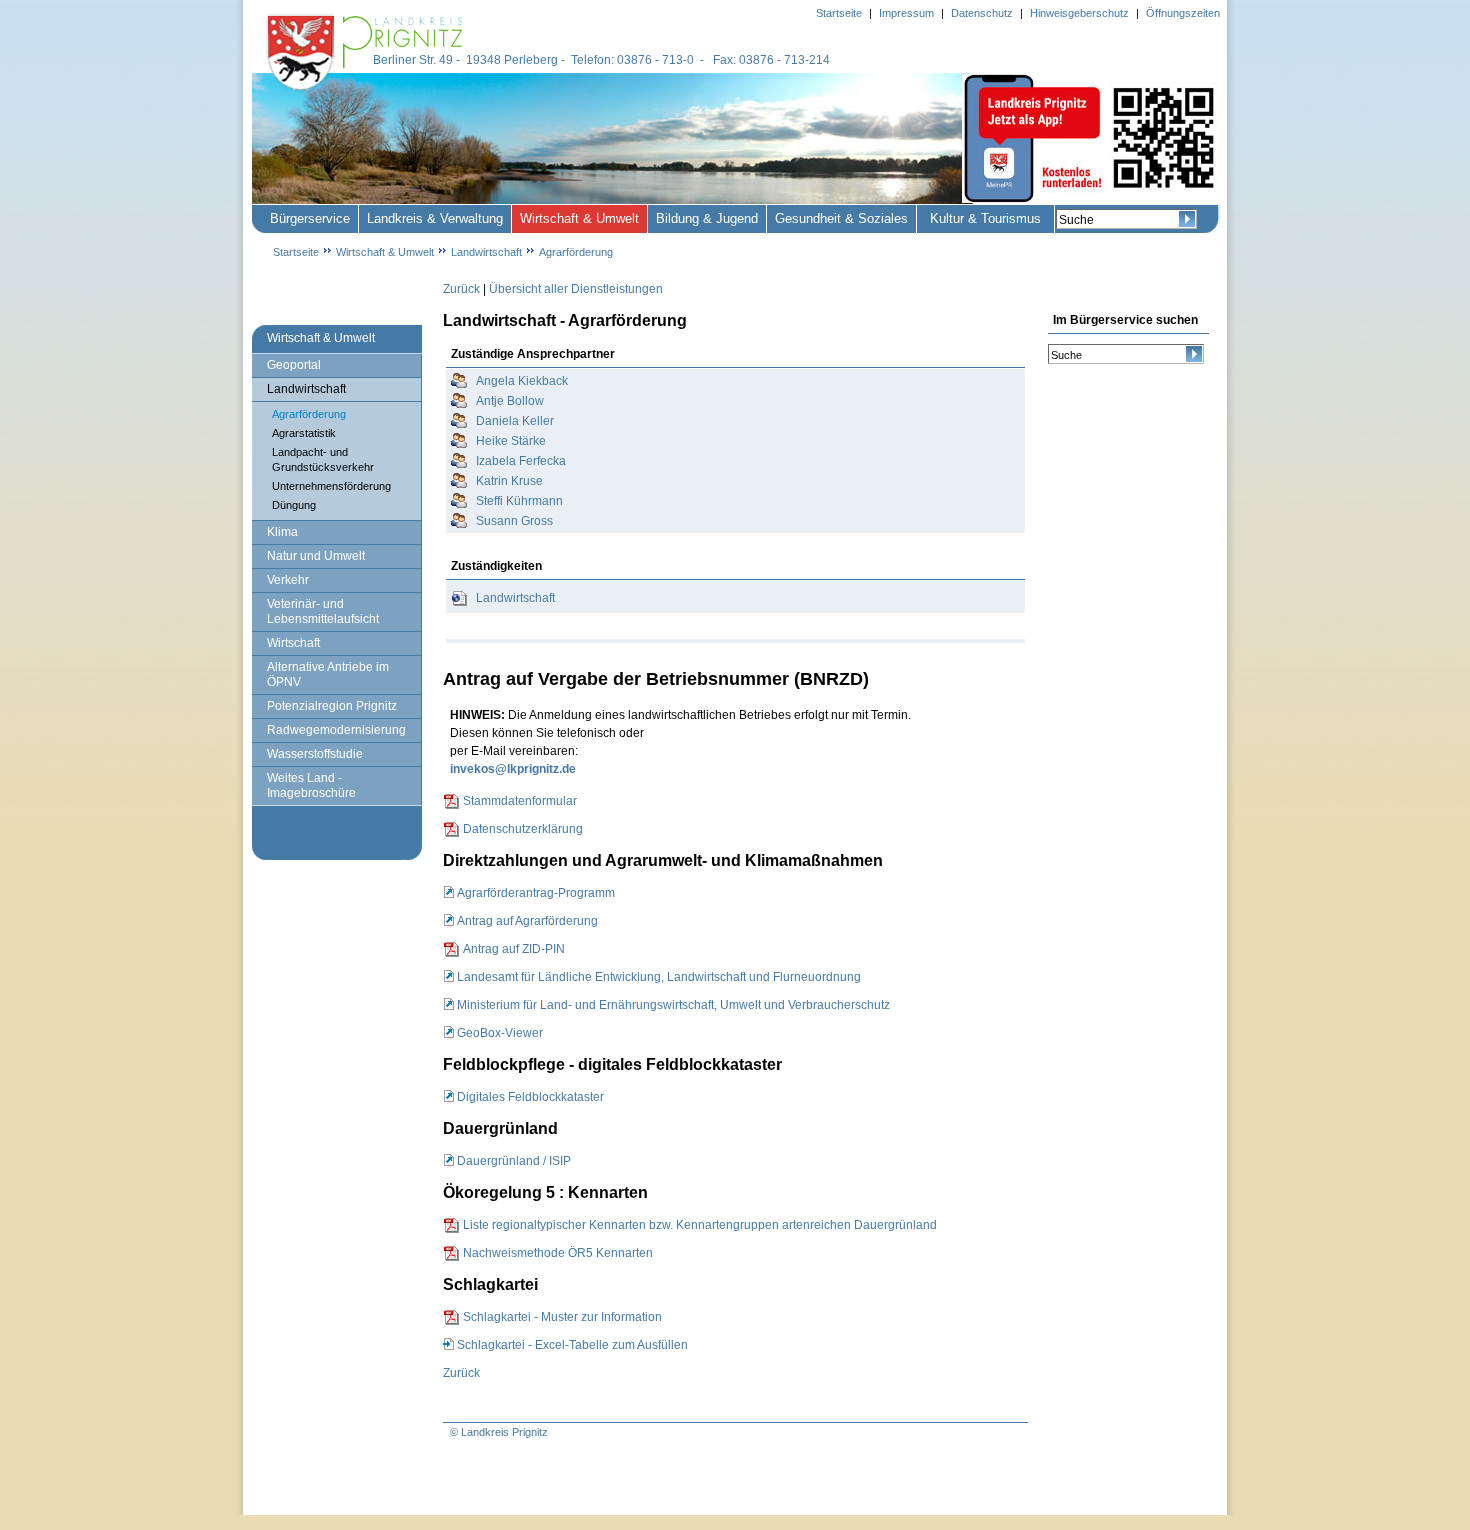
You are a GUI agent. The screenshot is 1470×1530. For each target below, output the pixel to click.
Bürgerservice (310, 218)
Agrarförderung (576, 252)
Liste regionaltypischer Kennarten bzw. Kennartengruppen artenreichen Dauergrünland (700, 1225)
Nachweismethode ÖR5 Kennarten (558, 1253)
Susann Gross (514, 521)
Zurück (461, 289)
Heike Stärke (511, 441)
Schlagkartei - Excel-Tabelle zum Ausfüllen (572, 1345)
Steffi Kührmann (519, 501)
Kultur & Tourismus (985, 218)
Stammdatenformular (520, 801)
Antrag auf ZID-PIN (514, 949)
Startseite (296, 252)
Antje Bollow (510, 401)
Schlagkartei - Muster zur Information (562, 1317)
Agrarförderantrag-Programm (536, 893)
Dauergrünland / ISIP (514, 1161)
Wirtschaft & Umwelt (579, 218)
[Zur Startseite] (367, 92)
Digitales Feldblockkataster (530, 1097)
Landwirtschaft (515, 598)
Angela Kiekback (522, 381)
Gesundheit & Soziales (841, 218)
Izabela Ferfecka (521, 461)
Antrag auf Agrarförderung (527, 921)
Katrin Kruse (509, 481)
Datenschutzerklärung (523, 829)
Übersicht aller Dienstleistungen (576, 289)
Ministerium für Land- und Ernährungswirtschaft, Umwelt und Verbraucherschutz (673, 1005)
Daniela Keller (515, 421)
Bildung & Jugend (707, 218)
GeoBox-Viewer (500, 1033)
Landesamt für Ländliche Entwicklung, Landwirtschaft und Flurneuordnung (659, 977)
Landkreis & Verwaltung (435, 218)
